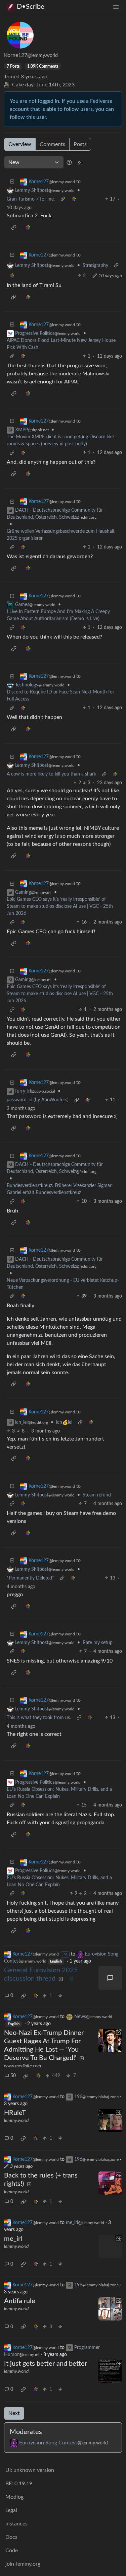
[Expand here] (110, 2121)
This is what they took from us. (39, 1718)
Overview (20, 144)
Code (12, 2551)
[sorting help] (69, 162)
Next (14, 2413)
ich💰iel (64, 1422)
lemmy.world (16, 2121)
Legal (11, 2510)
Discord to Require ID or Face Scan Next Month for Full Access (60, 696)
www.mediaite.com (23, 2066)
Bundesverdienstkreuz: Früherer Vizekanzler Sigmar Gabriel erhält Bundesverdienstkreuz (59, 1189)
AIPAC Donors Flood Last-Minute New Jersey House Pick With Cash (61, 344)
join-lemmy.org (23, 2564)
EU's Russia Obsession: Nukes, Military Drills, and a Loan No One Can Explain (59, 1793)
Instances (16, 2524)
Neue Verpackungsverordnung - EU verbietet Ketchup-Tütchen (63, 1284)
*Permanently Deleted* (30, 1578)
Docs (11, 2537)
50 (13, 2076)
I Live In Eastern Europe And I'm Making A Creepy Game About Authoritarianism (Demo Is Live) (58, 615)
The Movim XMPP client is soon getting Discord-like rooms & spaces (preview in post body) (60, 440)
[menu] (116, 7)
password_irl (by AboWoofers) (38, 1100)
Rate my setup (98, 1643)
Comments (52, 144)
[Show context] (63, 199)
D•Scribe (31, 7)
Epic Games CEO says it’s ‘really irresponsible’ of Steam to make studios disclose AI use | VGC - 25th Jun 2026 (60, 906)
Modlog (14, 2497)
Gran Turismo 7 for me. (31, 199)
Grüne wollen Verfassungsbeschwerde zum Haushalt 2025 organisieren (61, 535)
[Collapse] (12, 182)
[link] (74, 199)
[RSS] (80, 162)
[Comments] (110, 1978)
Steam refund (97, 1495)
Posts (80, 144)
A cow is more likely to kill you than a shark (51, 774)
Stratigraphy (95, 266)
